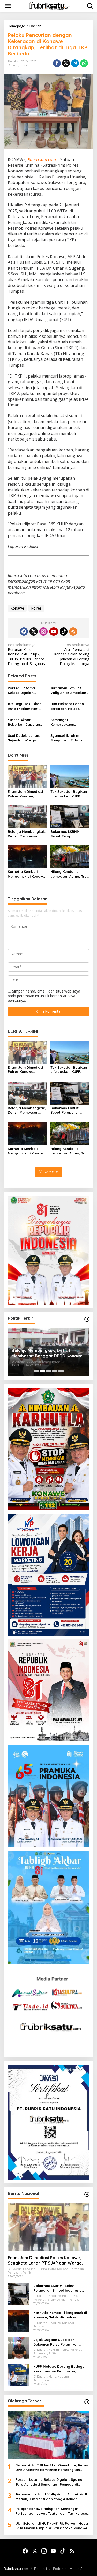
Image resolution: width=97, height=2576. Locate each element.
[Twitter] (34, 631)
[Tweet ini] (66, 63)
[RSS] (73, 631)
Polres (36, 608)
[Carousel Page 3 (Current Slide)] (49, 1371)
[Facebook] (24, 631)
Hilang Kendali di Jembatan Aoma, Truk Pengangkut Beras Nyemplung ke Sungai (69, 874)
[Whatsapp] (84, 63)
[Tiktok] (64, 631)
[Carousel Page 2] (42, 1371)
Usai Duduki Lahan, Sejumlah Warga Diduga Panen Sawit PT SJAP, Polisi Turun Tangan (25, 738)
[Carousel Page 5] (61, 1371)
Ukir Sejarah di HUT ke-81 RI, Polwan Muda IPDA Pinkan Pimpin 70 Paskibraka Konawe (52, 2526)
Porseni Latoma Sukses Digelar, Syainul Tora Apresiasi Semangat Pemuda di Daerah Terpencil (27, 690)
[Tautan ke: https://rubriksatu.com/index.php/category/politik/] (87, 1319)
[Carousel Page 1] (36, 1371)
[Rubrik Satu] (50, 6)
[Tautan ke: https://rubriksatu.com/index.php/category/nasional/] (87, 2194)
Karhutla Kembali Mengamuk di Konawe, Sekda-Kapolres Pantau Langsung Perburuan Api (27, 874)
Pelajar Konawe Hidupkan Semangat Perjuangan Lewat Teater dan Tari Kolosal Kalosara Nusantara (52, 2511)
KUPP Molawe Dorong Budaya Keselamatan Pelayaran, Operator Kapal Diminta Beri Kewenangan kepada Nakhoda (60, 2369)
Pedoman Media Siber (71, 2569)
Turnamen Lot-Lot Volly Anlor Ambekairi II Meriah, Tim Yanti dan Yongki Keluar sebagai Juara (69, 690)
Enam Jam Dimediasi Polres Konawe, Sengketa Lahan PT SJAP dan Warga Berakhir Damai (25, 794)
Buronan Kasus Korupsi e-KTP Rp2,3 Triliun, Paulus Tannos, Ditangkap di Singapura (27, 654)
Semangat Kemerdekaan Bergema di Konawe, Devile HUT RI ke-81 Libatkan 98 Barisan (68, 722)
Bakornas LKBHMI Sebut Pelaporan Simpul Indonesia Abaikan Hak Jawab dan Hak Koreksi (68, 834)
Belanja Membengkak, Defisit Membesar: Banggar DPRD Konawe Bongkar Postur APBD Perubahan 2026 (27, 834)
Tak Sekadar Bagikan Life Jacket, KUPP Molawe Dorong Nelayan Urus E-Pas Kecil (69, 794)
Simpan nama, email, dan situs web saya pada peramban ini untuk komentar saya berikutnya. (44, 996)
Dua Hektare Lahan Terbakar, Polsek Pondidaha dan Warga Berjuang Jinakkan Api (67, 706)
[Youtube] (54, 631)
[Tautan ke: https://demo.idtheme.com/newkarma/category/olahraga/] (87, 2402)
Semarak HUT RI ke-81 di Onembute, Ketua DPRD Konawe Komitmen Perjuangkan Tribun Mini (52, 2467)
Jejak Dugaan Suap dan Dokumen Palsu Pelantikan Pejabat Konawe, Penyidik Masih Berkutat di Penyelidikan (46, 1353)
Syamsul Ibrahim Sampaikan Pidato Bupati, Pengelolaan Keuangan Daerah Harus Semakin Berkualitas (68, 738)
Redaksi (40, 2569)
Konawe (17, 608)
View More (49, 1172)
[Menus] (8, 6)
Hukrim (25, 65)
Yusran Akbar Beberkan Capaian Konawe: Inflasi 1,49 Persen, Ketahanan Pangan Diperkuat (24, 722)
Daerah (13, 65)
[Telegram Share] (75, 63)
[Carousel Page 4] (55, 1371)
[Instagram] (43, 631)
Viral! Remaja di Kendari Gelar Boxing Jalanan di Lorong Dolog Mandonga (72, 654)
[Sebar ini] (57, 63)
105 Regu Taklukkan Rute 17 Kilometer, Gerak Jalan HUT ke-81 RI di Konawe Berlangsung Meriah (26, 706)
